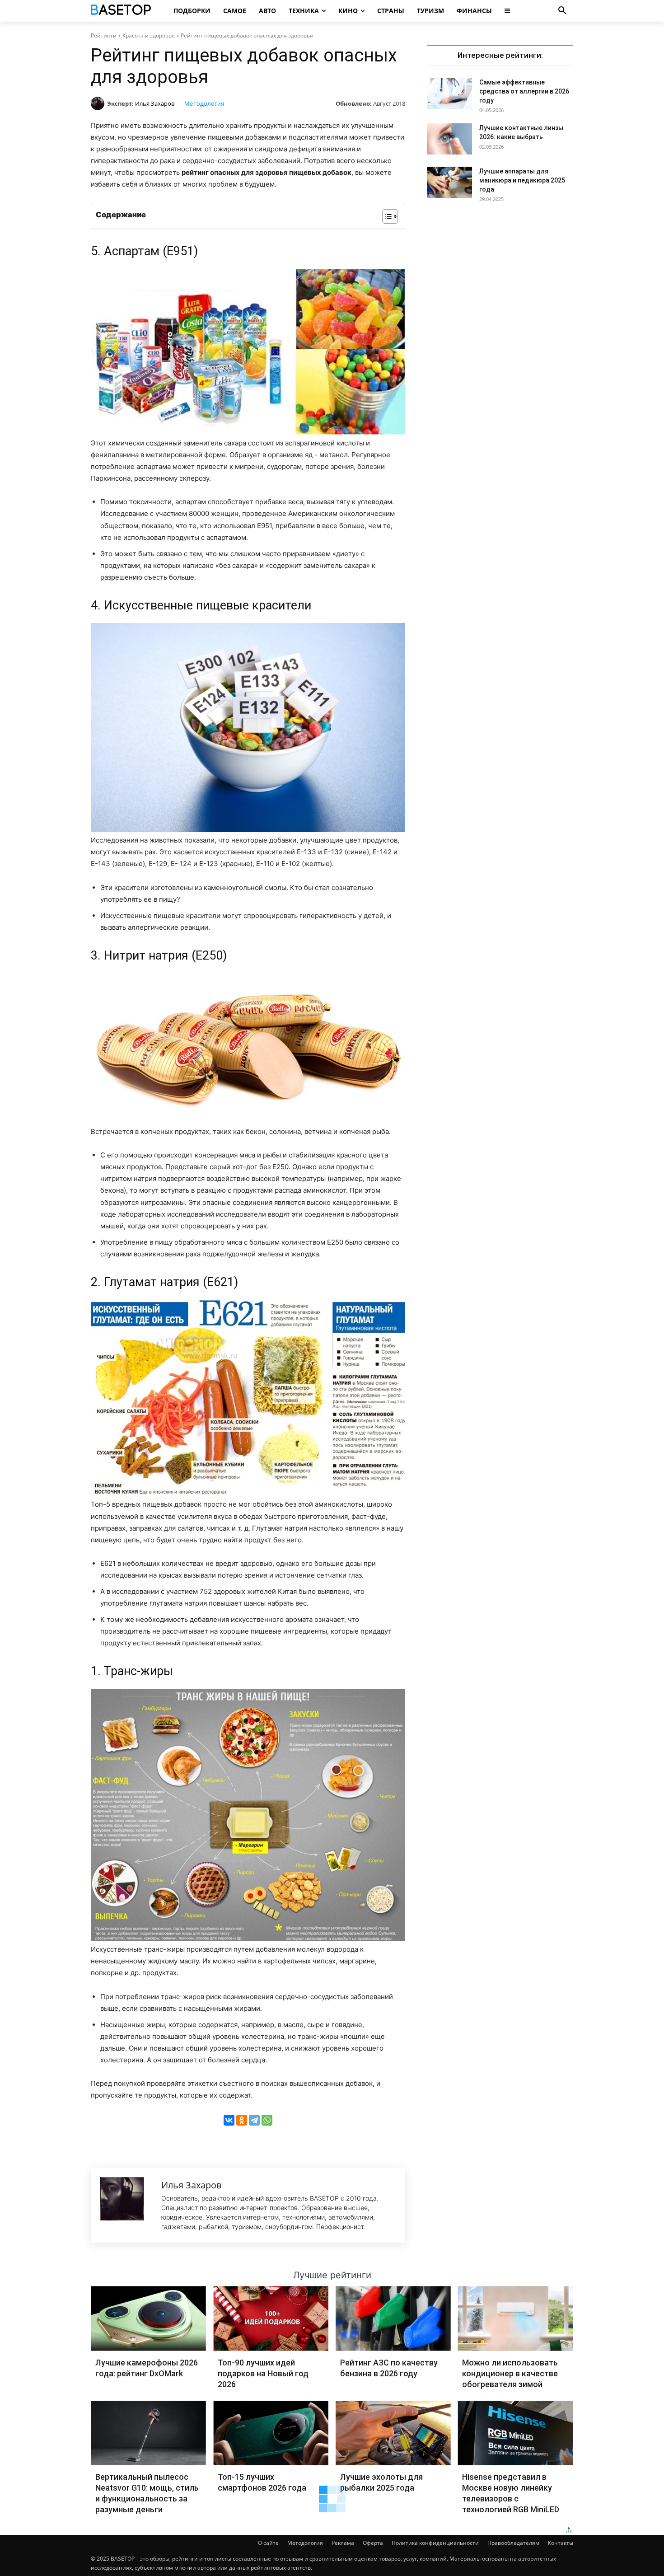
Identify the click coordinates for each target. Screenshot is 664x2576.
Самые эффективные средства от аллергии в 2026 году (524, 91)
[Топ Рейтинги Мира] (122, 11)
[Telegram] (254, 2120)
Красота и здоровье (149, 35)
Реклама (343, 2543)
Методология (204, 103)
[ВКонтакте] (229, 2120)
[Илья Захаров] (99, 103)
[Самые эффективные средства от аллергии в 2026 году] (449, 93)
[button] (562, 11)
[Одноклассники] (242, 2120)
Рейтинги (104, 35)
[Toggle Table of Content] (386, 216)
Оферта (373, 2543)
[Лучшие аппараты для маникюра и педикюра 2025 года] (449, 182)
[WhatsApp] (267, 2120)
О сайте (268, 2543)
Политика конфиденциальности (435, 2543)
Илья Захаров (155, 103)
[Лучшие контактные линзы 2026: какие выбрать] (449, 139)
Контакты (561, 2543)
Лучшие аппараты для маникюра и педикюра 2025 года (522, 180)
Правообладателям (513, 2543)
